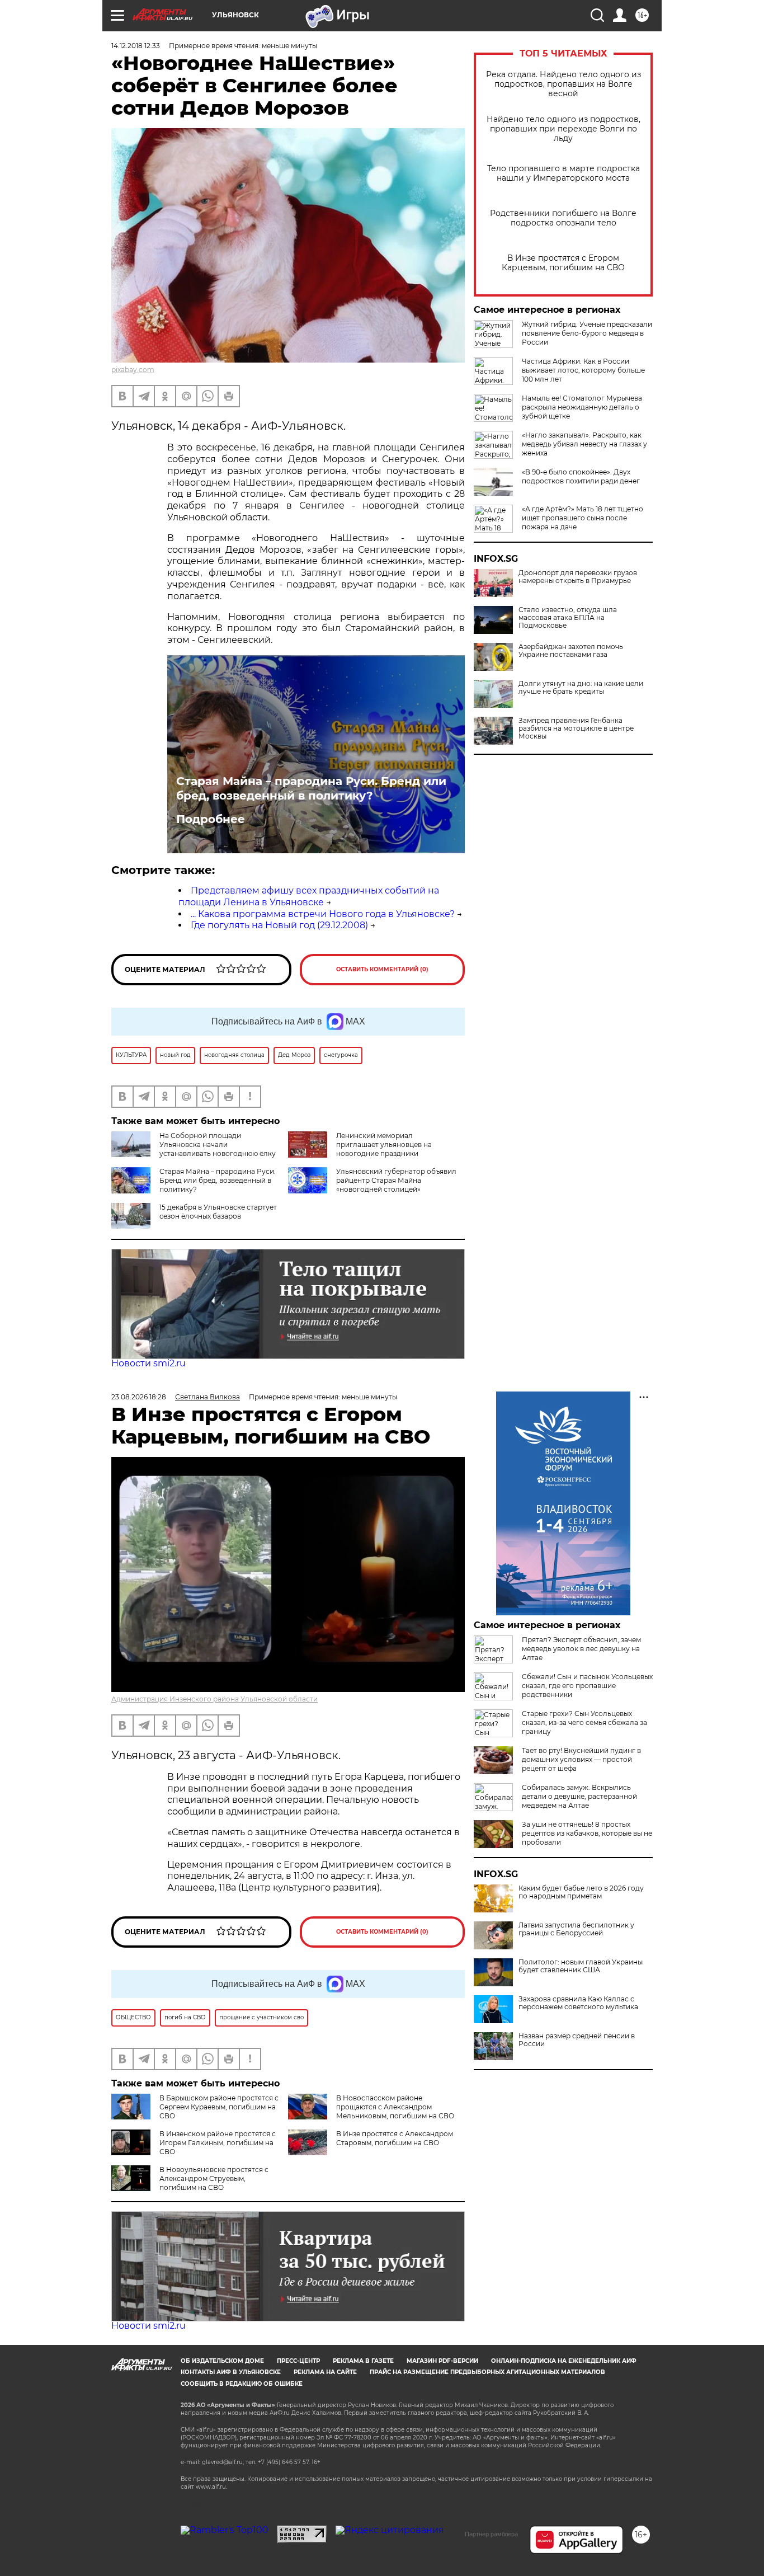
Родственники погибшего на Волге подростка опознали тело (563, 218)
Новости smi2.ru (148, 1363)
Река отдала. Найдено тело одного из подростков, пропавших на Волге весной (563, 84)
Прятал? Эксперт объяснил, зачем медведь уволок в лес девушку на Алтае (581, 1649)
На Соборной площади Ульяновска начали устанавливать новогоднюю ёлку (218, 1144)
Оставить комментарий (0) (382, 969)
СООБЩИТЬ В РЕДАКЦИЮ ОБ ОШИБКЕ (242, 2384)
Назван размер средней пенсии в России (577, 2040)
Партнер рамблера (491, 2534)
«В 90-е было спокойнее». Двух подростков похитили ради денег (581, 476)
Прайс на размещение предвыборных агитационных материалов (487, 2372)
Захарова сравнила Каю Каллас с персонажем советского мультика (578, 2003)
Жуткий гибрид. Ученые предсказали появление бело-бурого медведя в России (587, 333)
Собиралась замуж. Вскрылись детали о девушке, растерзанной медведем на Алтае (579, 1796)
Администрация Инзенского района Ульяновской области (214, 1699)
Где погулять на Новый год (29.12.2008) (279, 925)
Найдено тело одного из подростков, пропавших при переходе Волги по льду (563, 129)
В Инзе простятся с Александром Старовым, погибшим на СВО (395, 2138)
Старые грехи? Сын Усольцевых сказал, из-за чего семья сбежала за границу (584, 1722)
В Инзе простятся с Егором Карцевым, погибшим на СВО (563, 263)
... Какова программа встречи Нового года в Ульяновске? (323, 914)
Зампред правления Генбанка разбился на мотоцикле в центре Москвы (576, 728)
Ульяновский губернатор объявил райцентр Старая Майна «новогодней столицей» (396, 1180)
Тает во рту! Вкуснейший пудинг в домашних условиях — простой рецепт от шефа (581, 1759)
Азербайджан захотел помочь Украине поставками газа (571, 651)
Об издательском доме (222, 2361)
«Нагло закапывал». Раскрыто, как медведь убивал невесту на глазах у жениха (584, 444)
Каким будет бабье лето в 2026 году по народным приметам (581, 1892)
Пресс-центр (298, 2361)
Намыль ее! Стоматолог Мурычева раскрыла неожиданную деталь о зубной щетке (582, 407)
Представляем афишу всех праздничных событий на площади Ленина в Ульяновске (309, 896)
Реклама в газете (363, 2361)
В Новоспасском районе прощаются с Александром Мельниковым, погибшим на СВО (395, 2107)
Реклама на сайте (325, 2372)
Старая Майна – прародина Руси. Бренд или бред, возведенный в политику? (311, 788)
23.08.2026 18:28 (139, 1397)
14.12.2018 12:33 (136, 46)
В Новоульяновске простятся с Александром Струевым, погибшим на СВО (214, 2178)
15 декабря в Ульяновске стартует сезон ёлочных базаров (218, 1212)
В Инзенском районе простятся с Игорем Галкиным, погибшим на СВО (218, 2143)
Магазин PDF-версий (442, 2361)
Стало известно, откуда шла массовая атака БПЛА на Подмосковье (568, 618)
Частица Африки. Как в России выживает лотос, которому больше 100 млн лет (583, 370)
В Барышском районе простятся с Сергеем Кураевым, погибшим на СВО (219, 2107)
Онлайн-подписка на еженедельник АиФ (564, 2361)
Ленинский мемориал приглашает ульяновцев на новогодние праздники (384, 1144)
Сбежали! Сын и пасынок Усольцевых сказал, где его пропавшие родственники (587, 1686)
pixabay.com (133, 370)
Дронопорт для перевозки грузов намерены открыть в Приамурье (578, 577)
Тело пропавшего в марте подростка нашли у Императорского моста (563, 173)
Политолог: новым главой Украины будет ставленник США (581, 1966)
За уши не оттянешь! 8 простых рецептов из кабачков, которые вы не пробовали (587, 1833)
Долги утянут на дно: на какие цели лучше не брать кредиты (581, 688)
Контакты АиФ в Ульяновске (231, 2372)
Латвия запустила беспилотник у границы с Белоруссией (576, 1929)
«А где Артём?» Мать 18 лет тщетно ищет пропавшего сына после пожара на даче (583, 518)
